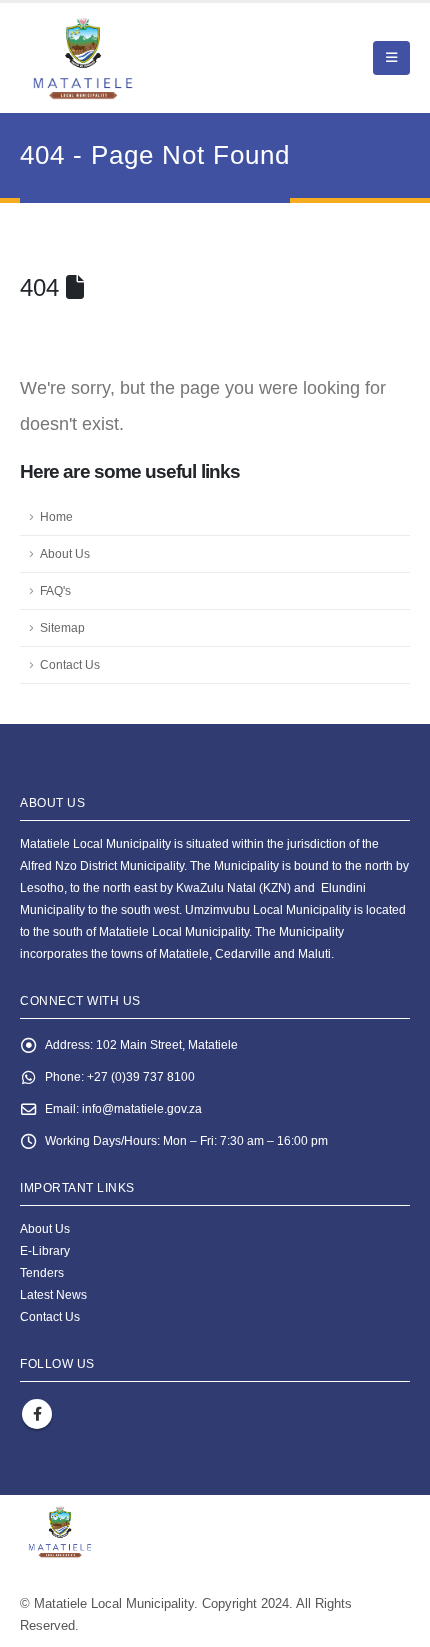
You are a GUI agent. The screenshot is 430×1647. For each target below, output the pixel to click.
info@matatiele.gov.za (142, 1108)
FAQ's (55, 590)
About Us (65, 553)
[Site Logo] (130, 58)
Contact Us (70, 664)
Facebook (37, 1414)
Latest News (53, 1294)
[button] (391, 58)
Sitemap (62, 627)
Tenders (42, 1272)
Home (56, 516)
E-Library (45, 1250)
